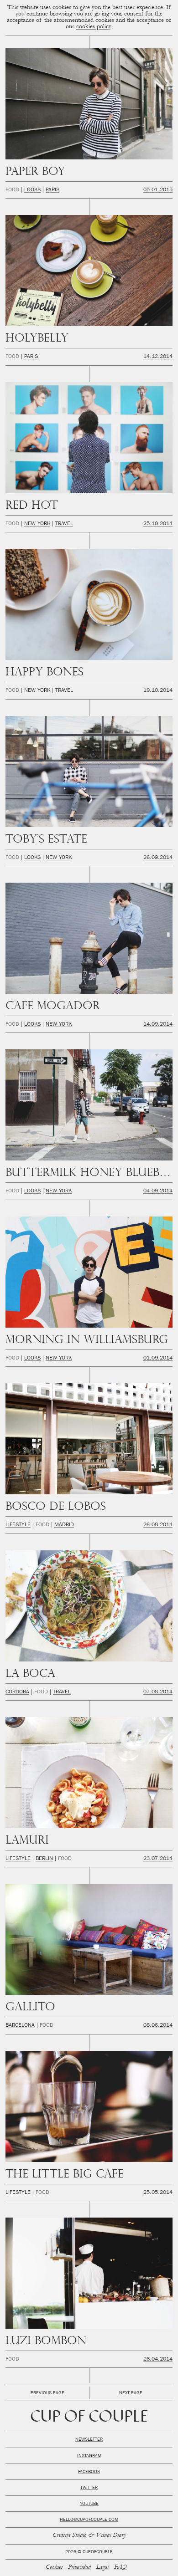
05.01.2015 (158, 190)
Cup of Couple (89, 2418)
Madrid (64, 1525)
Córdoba (17, 1692)
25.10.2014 (158, 524)
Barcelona (20, 2026)
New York (37, 524)
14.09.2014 (158, 1025)
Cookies (54, 2568)
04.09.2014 (158, 1191)
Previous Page (47, 2393)
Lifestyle (18, 1525)
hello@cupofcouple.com (89, 2520)
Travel (64, 524)
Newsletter (89, 2440)
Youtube (89, 2504)
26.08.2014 (158, 1525)
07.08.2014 (158, 1692)
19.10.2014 (158, 691)
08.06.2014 (158, 2026)
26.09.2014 (158, 858)
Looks (32, 190)
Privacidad (79, 2568)
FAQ (120, 2568)
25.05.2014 (158, 2193)
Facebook (89, 2472)
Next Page (131, 2393)
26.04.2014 (158, 2360)
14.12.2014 (158, 357)
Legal (102, 2568)
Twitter (89, 2488)
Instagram (89, 2456)
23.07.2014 (158, 1859)
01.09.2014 (158, 1359)
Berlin (44, 1859)
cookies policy (94, 27)
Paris (52, 190)
